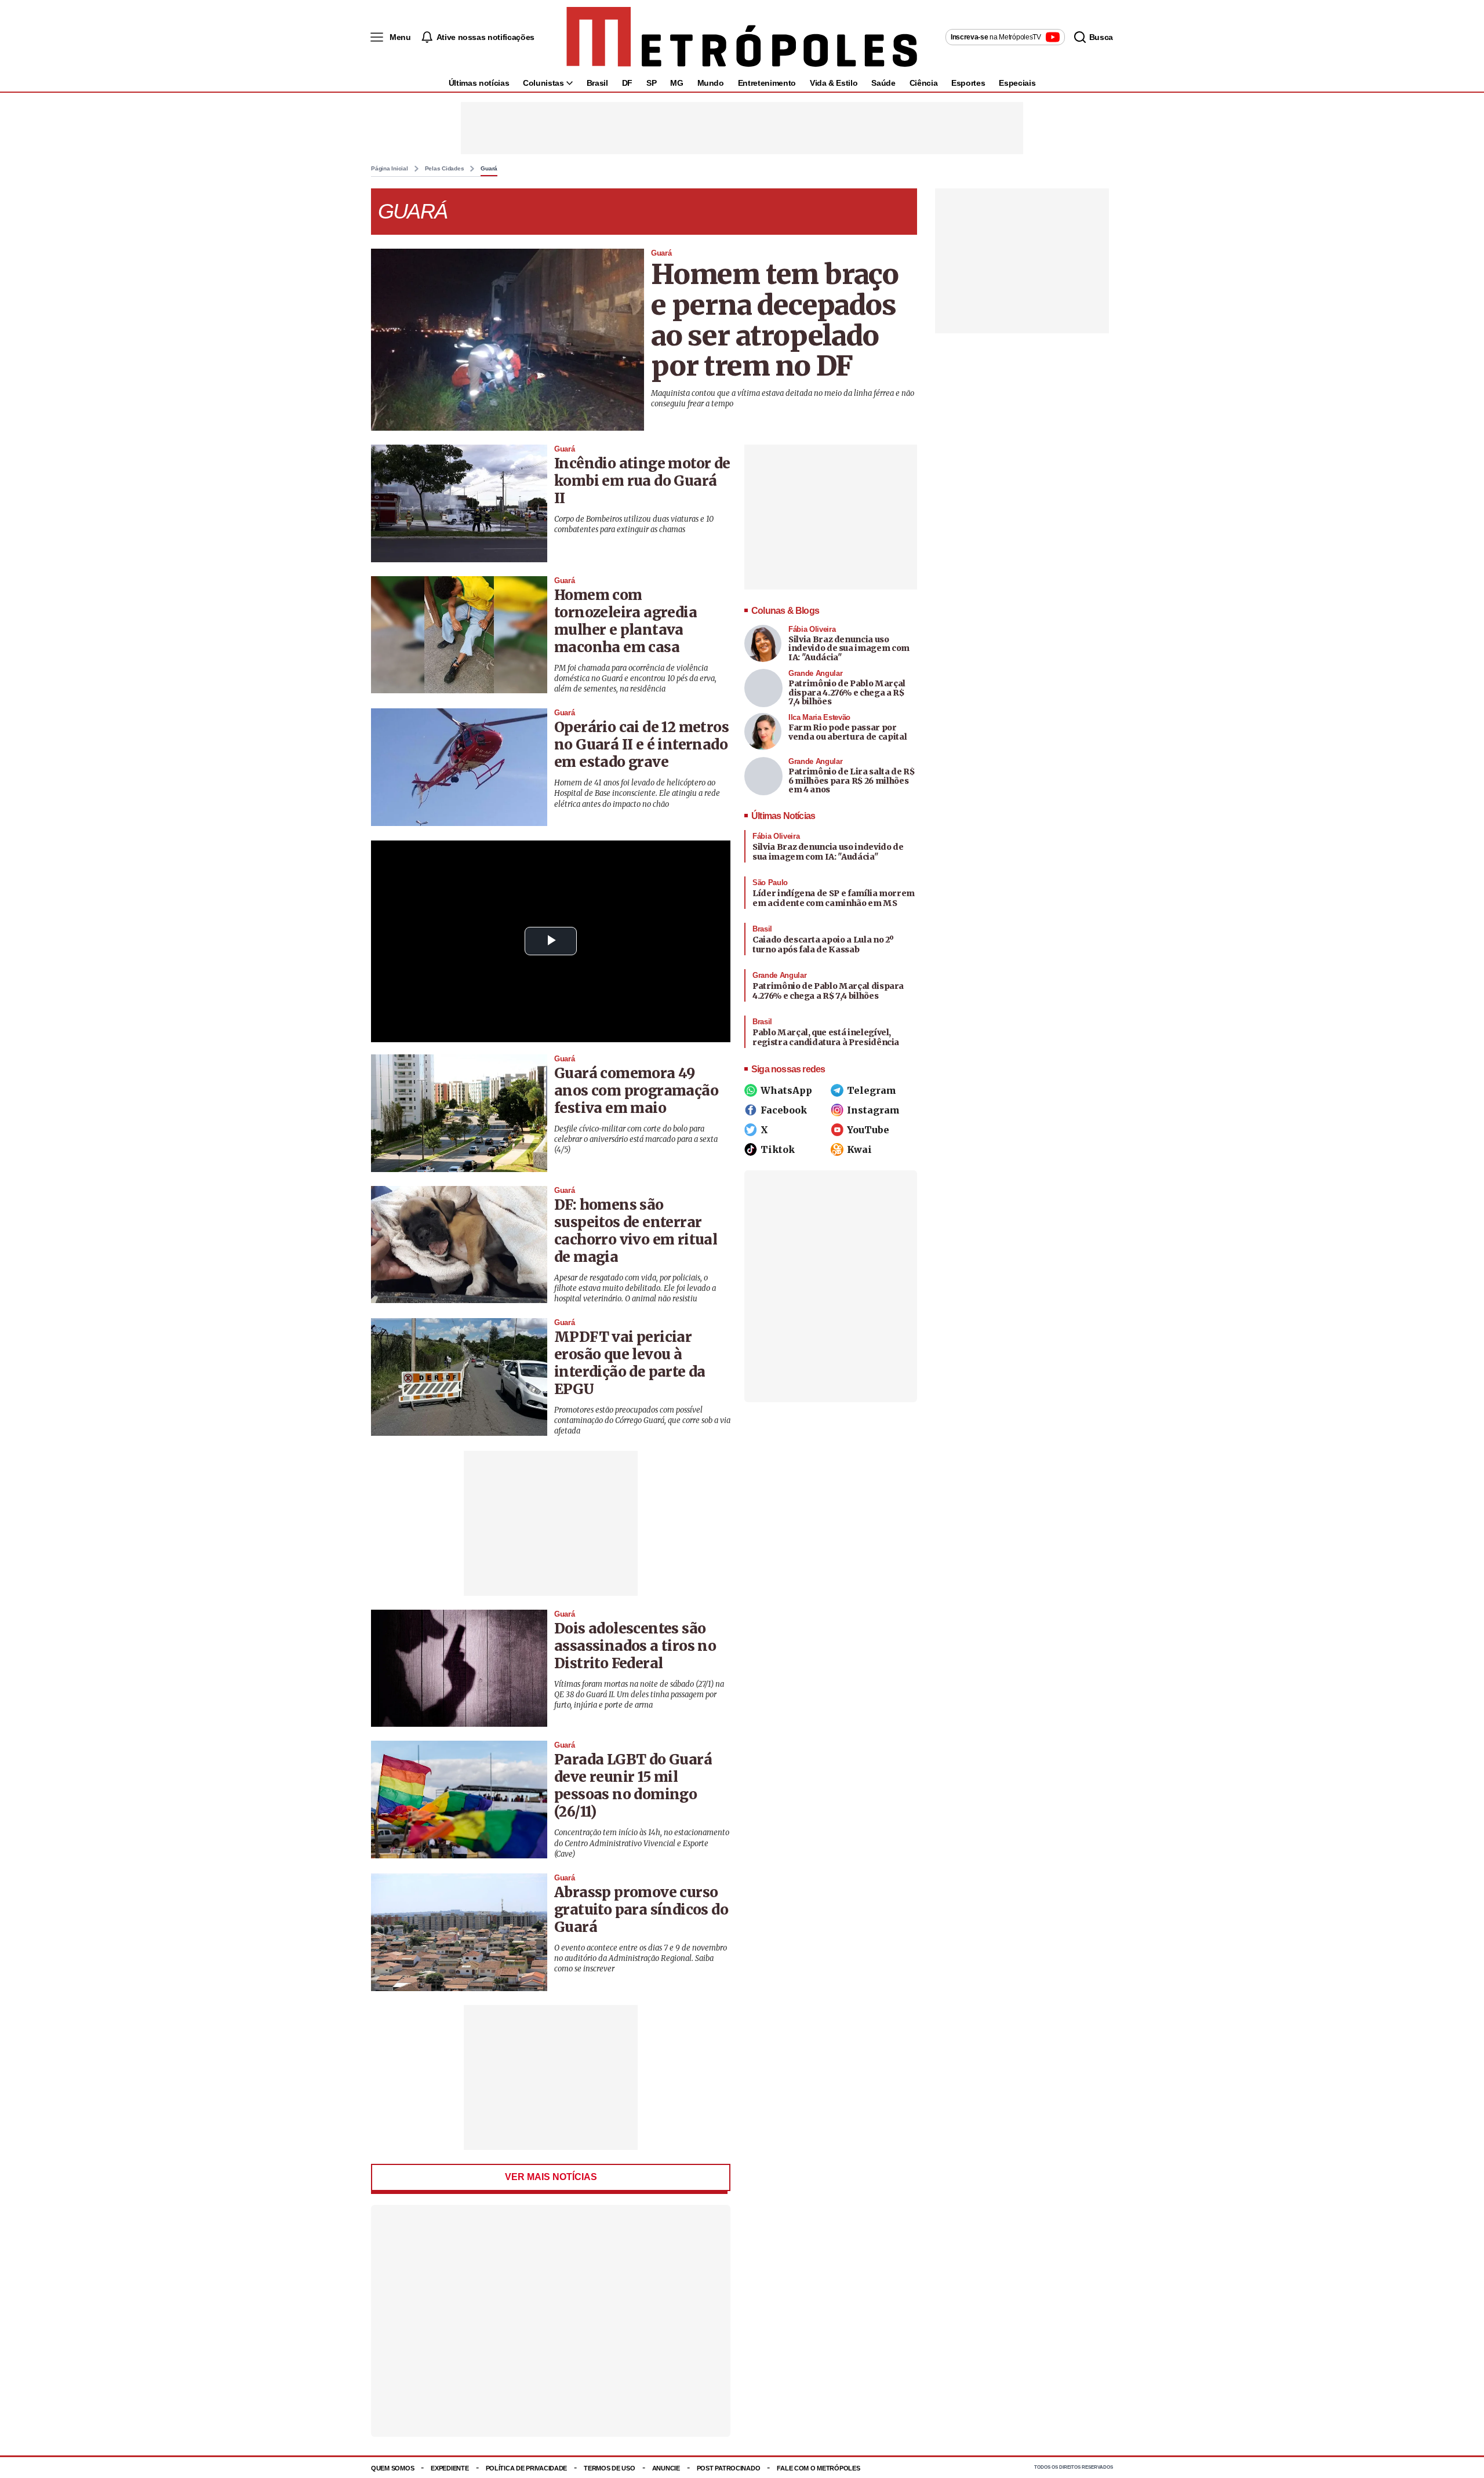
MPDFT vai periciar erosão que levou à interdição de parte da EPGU (630, 1363)
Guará (489, 169)
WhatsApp (786, 1090)
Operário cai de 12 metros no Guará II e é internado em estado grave (641, 745)
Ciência (924, 83)
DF (627, 83)
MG (676, 83)
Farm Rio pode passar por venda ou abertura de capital (848, 732)
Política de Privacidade (527, 2468)
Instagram (873, 1110)
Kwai (859, 1149)
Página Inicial (390, 169)
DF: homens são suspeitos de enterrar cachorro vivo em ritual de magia (636, 1231)
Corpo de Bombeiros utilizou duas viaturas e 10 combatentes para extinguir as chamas (634, 524)
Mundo (711, 83)
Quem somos (392, 2468)
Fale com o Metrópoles (818, 2468)
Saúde (883, 83)
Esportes (968, 83)
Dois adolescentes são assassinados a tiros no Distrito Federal (635, 1646)
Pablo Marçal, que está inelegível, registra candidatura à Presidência (826, 1038)
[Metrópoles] (742, 37)
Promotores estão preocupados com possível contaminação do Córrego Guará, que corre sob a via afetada (642, 1420)
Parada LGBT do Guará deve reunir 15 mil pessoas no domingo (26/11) (633, 1786)
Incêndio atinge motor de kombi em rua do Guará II (642, 481)
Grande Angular (815, 673)
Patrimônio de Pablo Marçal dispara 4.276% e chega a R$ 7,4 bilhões (847, 692)
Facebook (784, 1110)
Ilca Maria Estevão (819, 717)
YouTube (868, 1130)
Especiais (1017, 83)
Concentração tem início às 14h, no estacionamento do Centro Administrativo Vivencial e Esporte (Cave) (642, 1843)
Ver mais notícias (551, 2177)
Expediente (450, 2468)
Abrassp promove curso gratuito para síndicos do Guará (641, 1910)
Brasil (597, 83)
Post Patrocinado (729, 2468)
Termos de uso (609, 2468)
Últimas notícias (479, 83)
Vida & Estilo (834, 83)
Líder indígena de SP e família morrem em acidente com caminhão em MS (834, 898)
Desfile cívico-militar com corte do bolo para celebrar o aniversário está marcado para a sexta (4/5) (636, 1139)
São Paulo (770, 883)
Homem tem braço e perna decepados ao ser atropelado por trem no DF (775, 320)
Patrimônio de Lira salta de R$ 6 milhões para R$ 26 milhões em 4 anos (852, 780)
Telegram (872, 1090)
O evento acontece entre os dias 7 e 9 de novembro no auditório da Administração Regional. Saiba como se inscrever (641, 1958)
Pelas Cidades (445, 169)
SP (651, 83)
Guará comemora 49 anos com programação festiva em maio (636, 1091)
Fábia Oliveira (812, 629)
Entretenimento (767, 83)
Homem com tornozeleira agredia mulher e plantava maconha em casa (625, 621)
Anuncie (666, 2468)
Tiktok (778, 1149)
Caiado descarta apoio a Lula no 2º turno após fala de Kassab (823, 945)
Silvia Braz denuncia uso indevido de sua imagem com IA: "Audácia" (849, 648)
